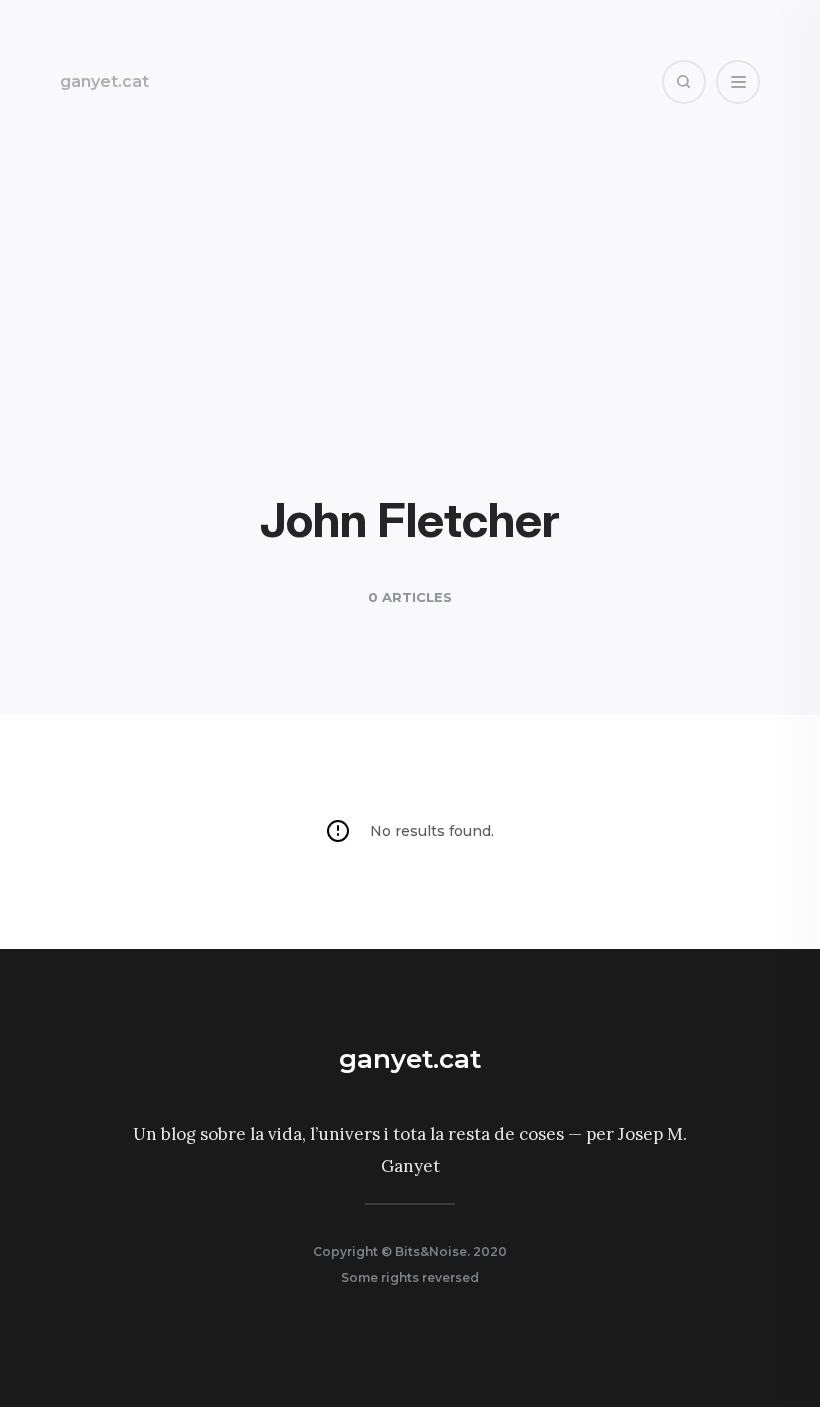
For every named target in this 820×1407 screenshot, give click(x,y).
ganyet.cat (104, 81)
